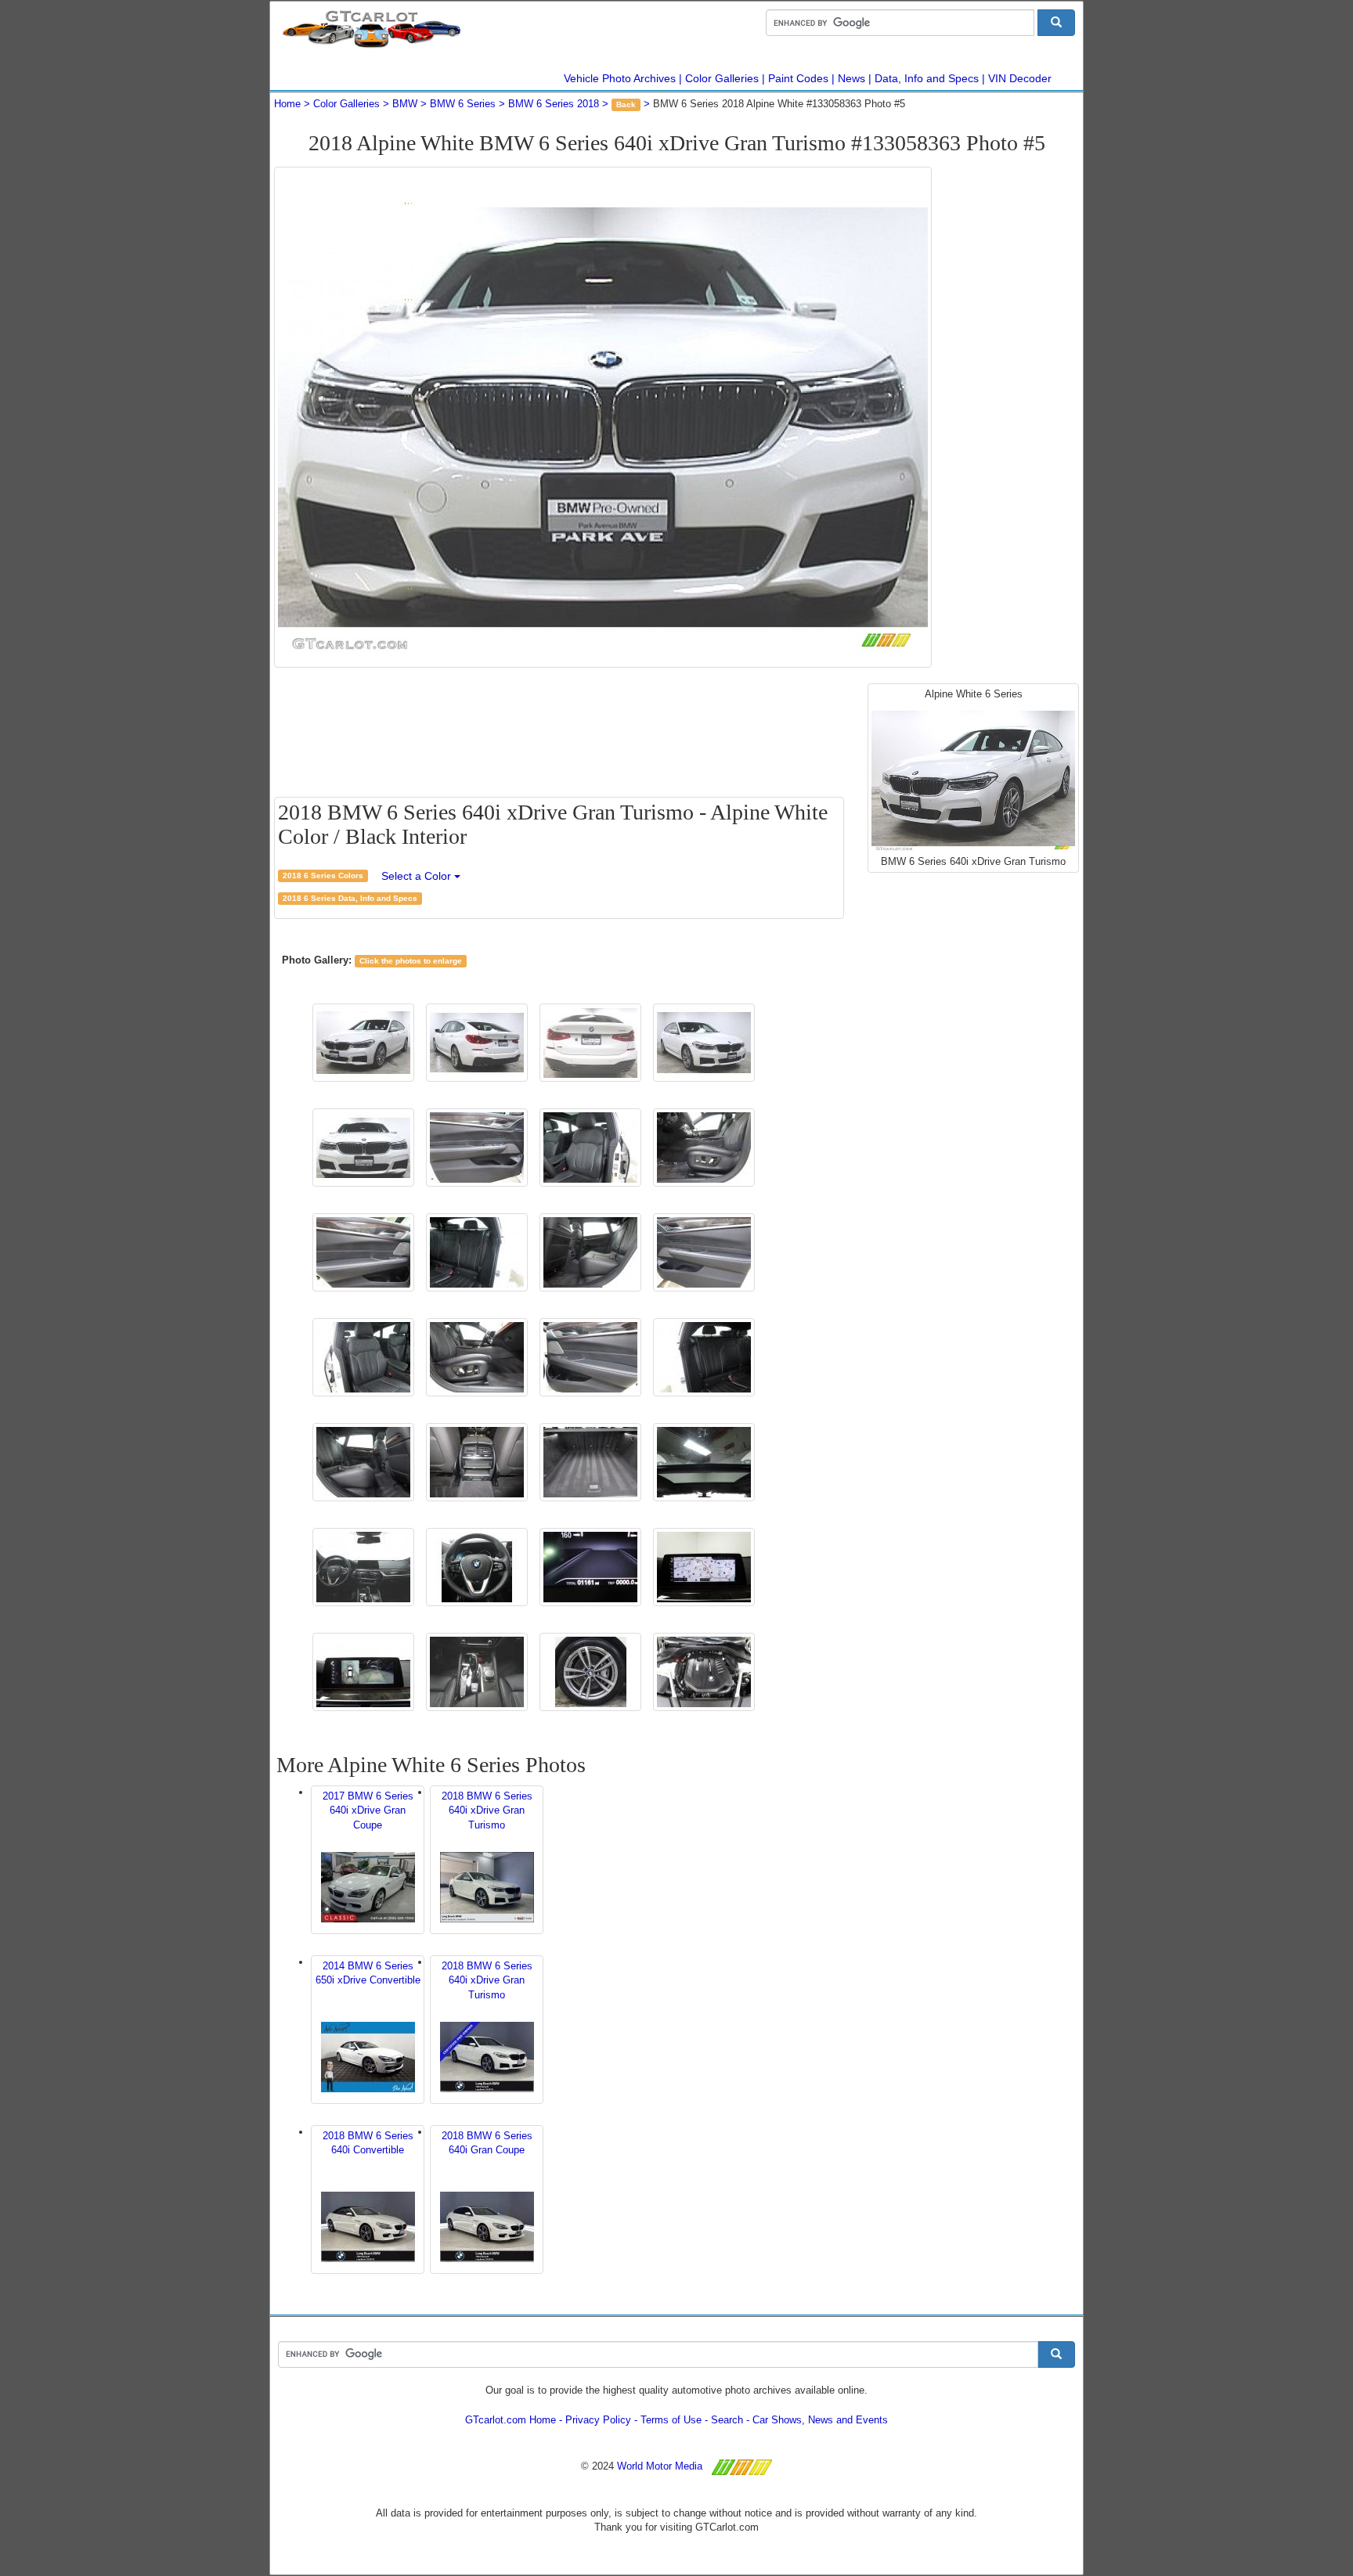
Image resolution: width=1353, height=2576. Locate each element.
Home (287, 104)
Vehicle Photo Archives (620, 78)
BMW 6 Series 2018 (554, 104)
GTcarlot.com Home (511, 2420)
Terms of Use (671, 2420)
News (851, 78)
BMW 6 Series (463, 104)
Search (727, 2420)
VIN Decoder (1020, 78)
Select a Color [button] (418, 876)
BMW (405, 104)
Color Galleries (722, 78)
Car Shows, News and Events (820, 2420)
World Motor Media (660, 2466)
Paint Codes (798, 78)
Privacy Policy (598, 2420)
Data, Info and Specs (927, 78)
